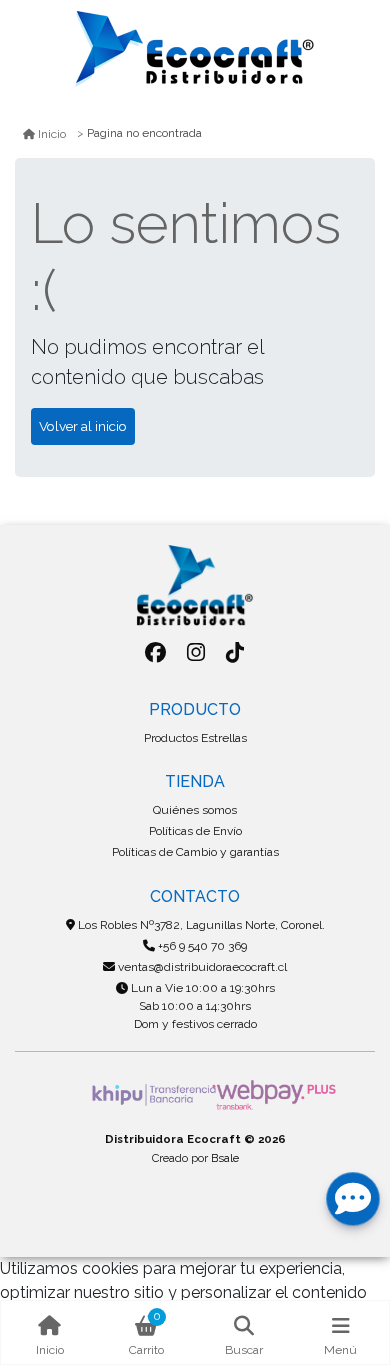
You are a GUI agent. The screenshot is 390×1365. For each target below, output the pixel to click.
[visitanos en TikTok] (235, 652)
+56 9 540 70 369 (201, 946)
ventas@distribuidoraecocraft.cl (201, 967)
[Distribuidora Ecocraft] (195, 49)
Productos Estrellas (195, 738)
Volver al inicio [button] (83, 426)
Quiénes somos (195, 810)
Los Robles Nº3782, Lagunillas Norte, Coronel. (200, 925)
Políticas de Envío (195, 831)
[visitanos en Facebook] (155, 652)
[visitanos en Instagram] (195, 652)
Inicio (52, 134)
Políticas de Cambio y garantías (195, 852)
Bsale (225, 1158)
